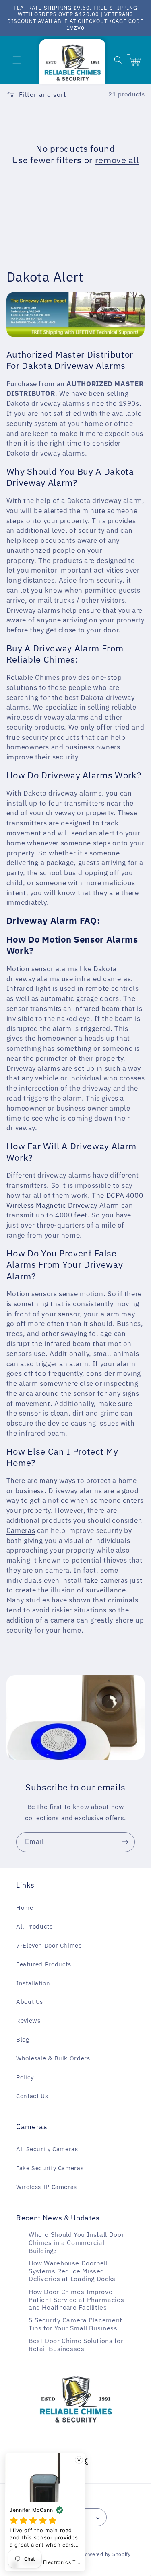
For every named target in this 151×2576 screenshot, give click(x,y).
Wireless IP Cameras (47, 2187)
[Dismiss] (79, 2460)
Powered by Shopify (107, 2554)
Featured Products (44, 1964)
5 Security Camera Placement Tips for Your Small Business (75, 2324)
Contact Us (32, 2096)
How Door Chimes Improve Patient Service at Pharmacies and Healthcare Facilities (76, 2299)
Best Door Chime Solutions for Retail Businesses (76, 2345)
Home (25, 1908)
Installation (33, 1983)
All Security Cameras (47, 2149)
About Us (30, 2002)
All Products (34, 1926)
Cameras (21, 1530)
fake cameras (106, 1580)
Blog (23, 2039)
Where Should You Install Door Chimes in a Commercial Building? (76, 2242)
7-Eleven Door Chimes (49, 1945)
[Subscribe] (125, 1842)
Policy (25, 2077)
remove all (117, 160)
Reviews (28, 2020)
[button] (17, 60)
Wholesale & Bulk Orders (53, 2058)
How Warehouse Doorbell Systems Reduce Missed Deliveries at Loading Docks (72, 2271)
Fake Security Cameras (50, 2168)
